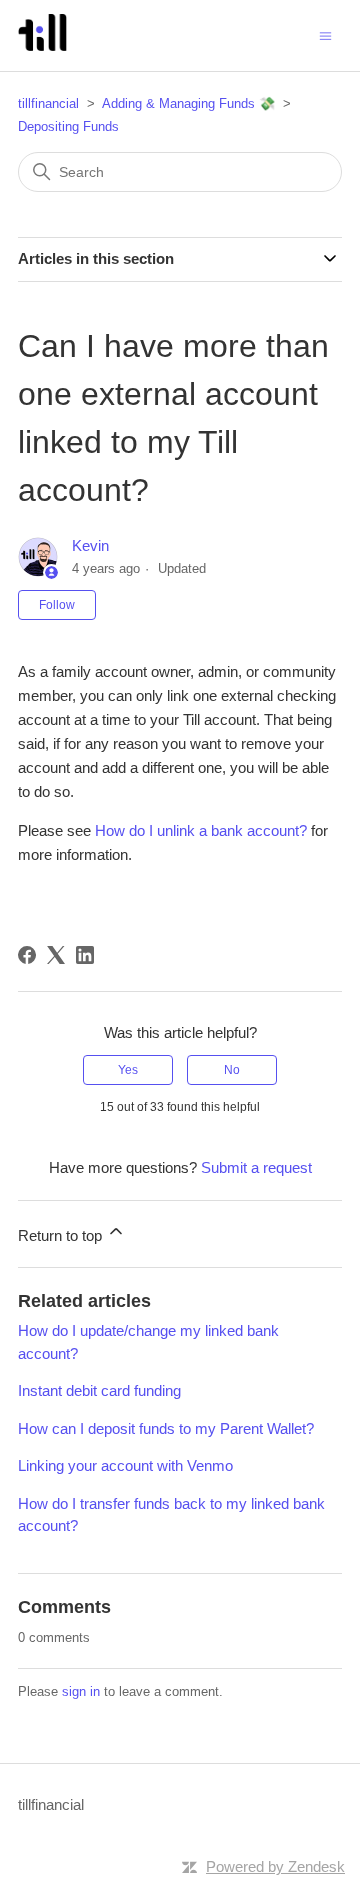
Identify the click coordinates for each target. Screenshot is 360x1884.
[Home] (42, 45)
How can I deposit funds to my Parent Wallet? (166, 1428)
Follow (57, 605)
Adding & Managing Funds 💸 (188, 103)
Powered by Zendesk (275, 1866)
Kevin (90, 545)
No (232, 1070)
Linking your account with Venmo (125, 1465)
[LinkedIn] (85, 955)
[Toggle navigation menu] (325, 34)
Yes (128, 1070)
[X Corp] (56, 955)
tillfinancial (48, 103)
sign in (81, 1691)
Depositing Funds (68, 126)
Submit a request (256, 1167)
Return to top (62, 1235)
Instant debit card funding (99, 1390)
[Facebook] (27, 955)
